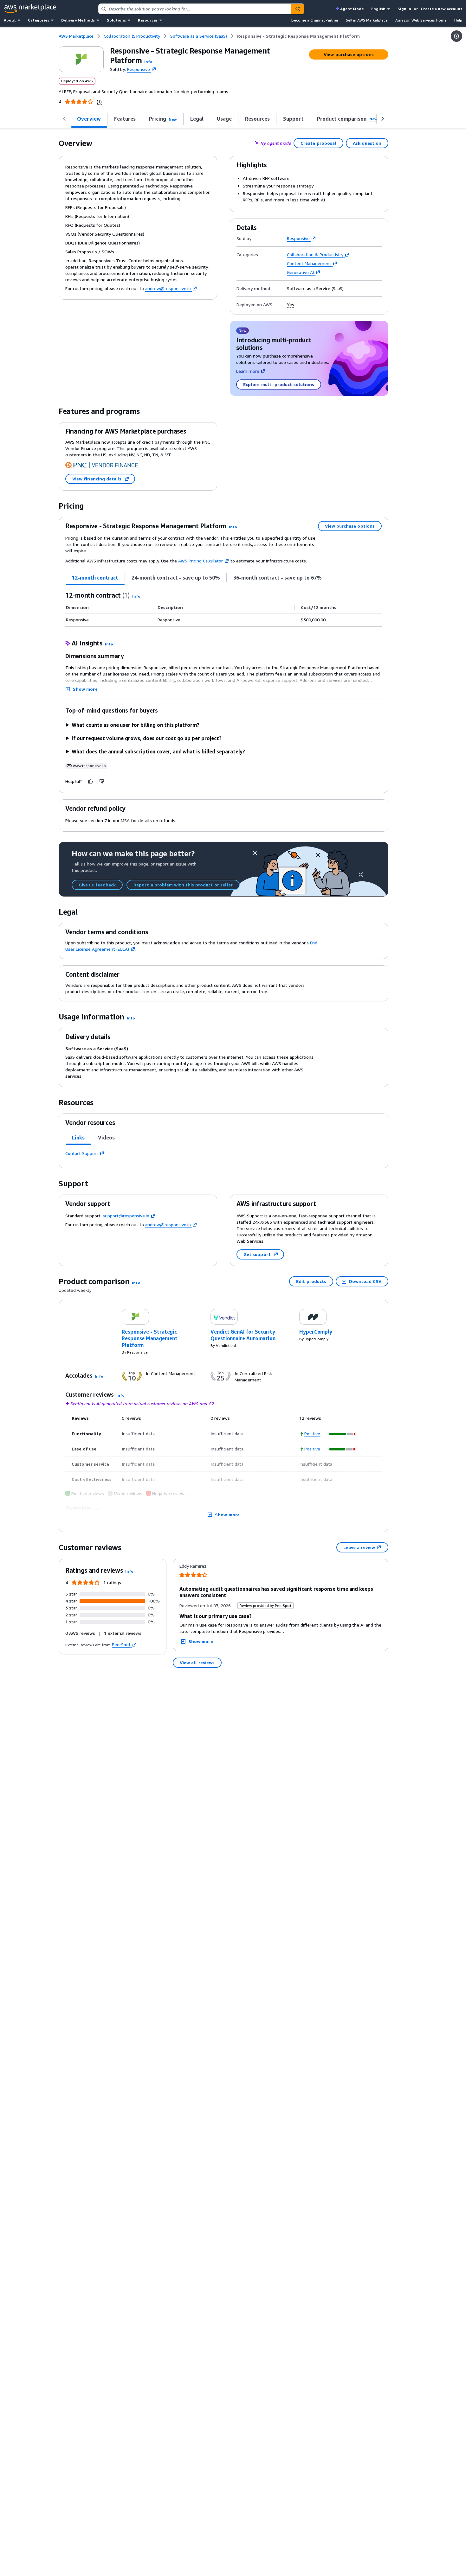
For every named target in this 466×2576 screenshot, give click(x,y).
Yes (291, 305)
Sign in (404, 9)
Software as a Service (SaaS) (315, 289)
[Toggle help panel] (456, 36)
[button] (148, 62)
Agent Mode (352, 9)
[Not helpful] (102, 781)
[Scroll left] (64, 119)
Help (458, 20)
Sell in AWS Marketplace (367, 20)
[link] (298, 36)
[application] (343, 1434)
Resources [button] (148, 20)
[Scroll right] (383, 119)
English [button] (378, 9)
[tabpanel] (223, 609)
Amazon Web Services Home (421, 20)
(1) (99, 102)
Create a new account (441, 9)
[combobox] (195, 9)
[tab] (95, 578)
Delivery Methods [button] (78, 20)
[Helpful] (91, 781)
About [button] (10, 20)
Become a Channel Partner (315, 20)
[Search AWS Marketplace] (298, 9)
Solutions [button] (116, 20)
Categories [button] (39, 20)
